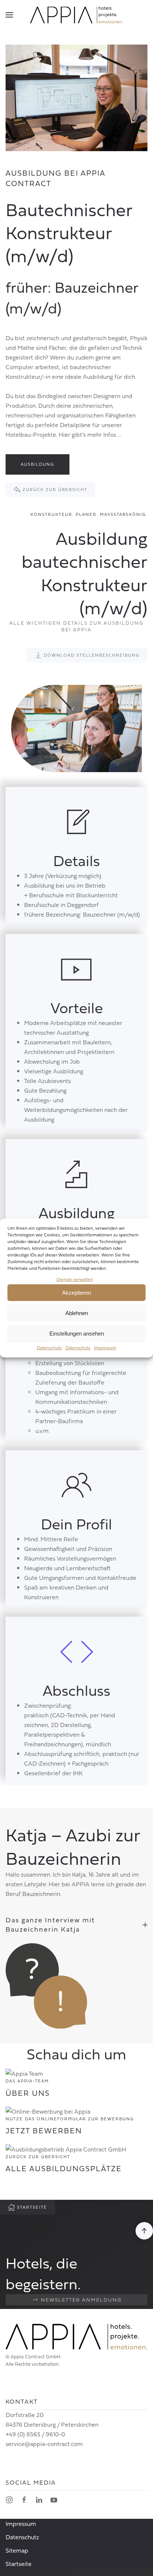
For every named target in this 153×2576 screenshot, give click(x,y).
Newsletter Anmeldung (81, 2300)
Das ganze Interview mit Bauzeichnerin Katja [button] (50, 1924)
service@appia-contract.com (44, 2444)
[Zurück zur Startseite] (76, 15)
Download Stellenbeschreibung (92, 655)
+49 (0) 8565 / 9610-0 (35, 2434)
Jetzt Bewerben (44, 2131)
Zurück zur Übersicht (55, 489)
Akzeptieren (76, 1293)
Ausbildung (38, 464)
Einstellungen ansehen (77, 1333)
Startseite (32, 2207)
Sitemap (17, 2550)
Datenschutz (49, 1348)
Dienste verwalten (75, 1279)
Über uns (28, 2093)
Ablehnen (77, 1313)
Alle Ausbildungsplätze (64, 2168)
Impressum (105, 1348)
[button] (9, 15)
